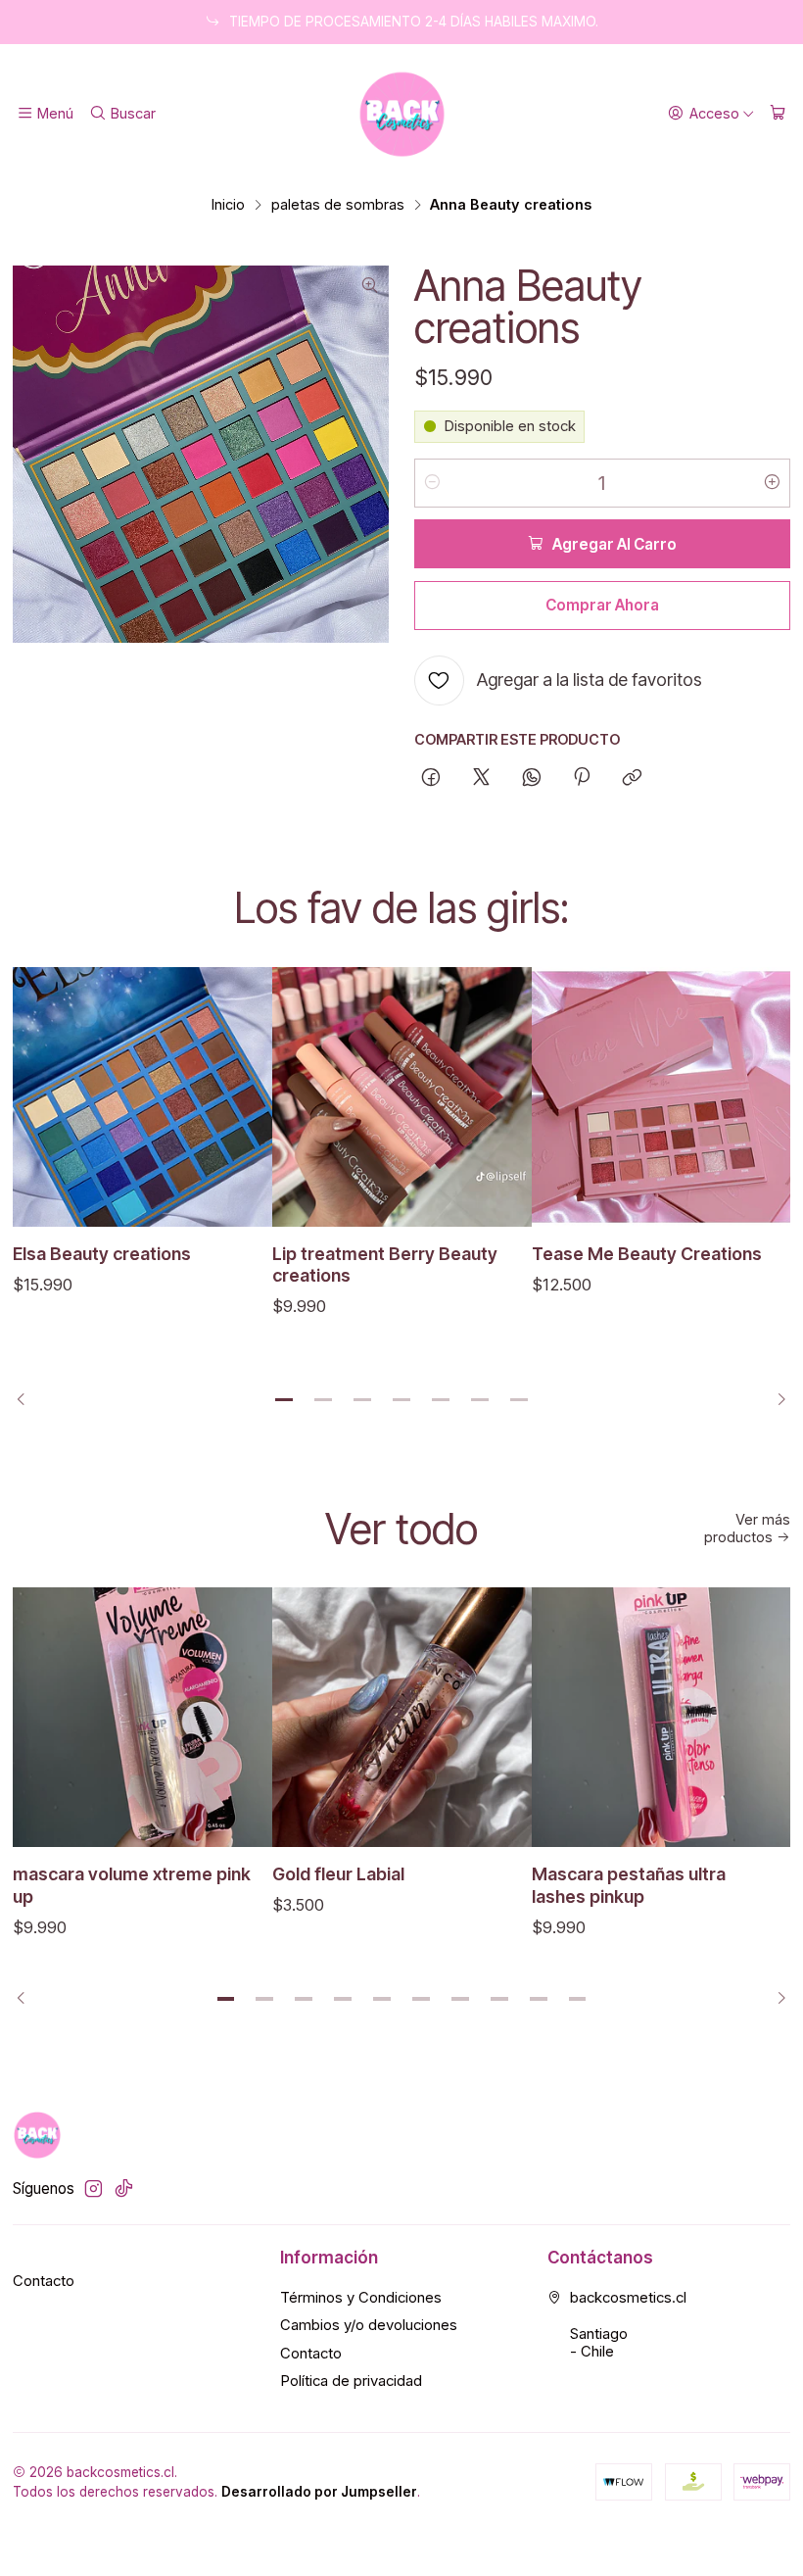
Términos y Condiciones (361, 2298)
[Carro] (778, 114)
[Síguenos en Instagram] (94, 2188)
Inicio (228, 205)
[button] (284, 1400)
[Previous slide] (27, 1400)
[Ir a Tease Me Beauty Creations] (661, 1097)
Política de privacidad (351, 2381)
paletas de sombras (338, 205)
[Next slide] (776, 1400)
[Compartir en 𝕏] (481, 779)
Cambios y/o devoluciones (369, 2325)
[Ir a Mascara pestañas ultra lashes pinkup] (661, 1717)
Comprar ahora (602, 605)
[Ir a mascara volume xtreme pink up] (142, 1717)
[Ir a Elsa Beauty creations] (142, 1097)
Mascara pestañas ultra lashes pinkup (629, 1885)
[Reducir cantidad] (433, 483)
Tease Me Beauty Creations (647, 1254)
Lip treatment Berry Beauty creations (385, 1264)
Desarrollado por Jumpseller (319, 2492)
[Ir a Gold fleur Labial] (402, 1717)
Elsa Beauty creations (102, 1254)
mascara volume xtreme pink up (132, 1885)
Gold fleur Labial (338, 1874)
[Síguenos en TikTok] (124, 2188)
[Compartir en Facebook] (431, 779)
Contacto (44, 2281)
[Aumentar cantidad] (772, 483)
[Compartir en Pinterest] (582, 779)
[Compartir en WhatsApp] (531, 779)
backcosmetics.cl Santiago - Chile (628, 2325)
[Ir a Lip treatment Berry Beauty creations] (402, 1097)
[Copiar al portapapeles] (633, 779)
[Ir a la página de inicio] (402, 114)
